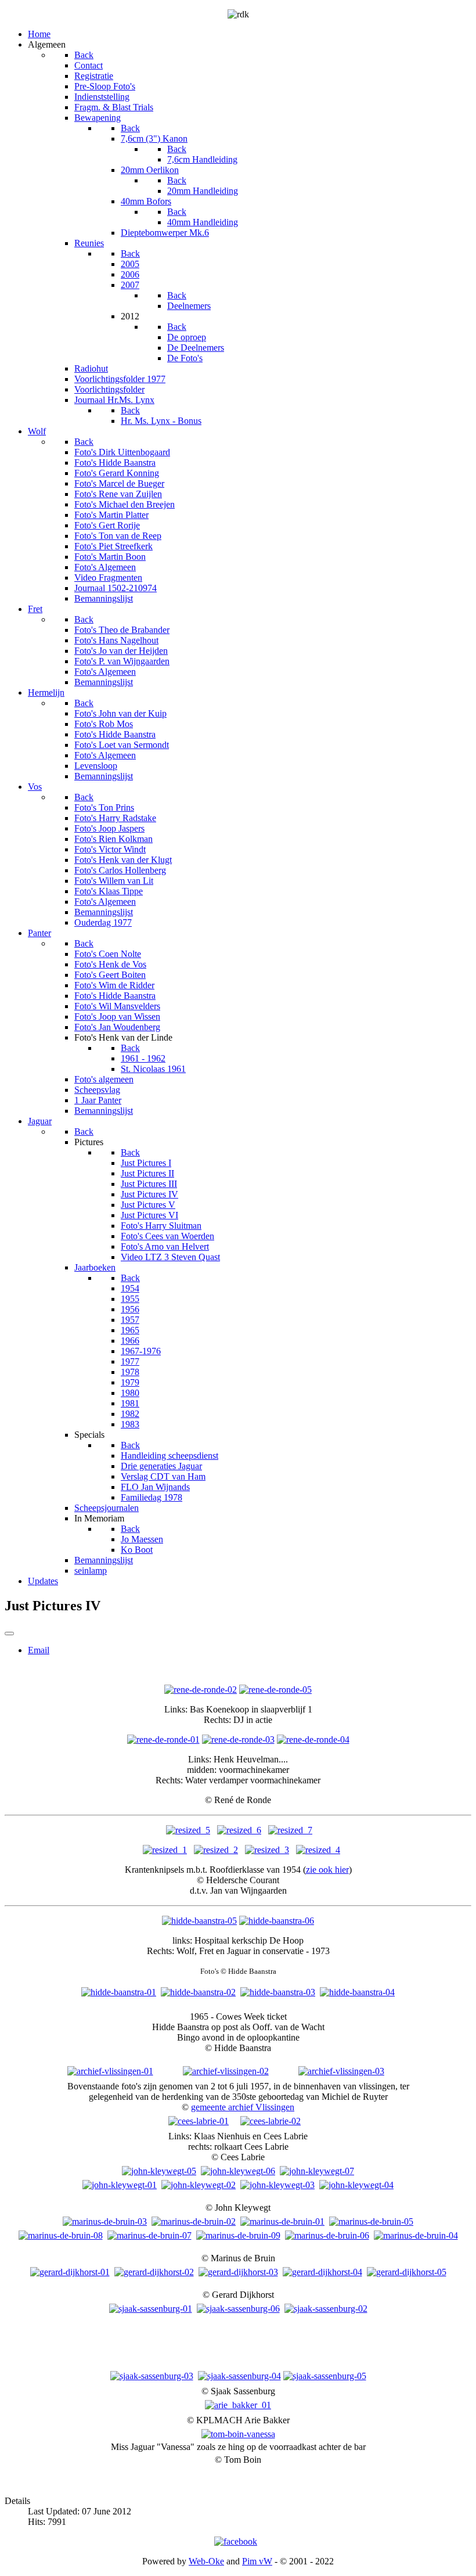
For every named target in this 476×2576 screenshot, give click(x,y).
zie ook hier (327, 1870)
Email (39, 1650)
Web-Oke (206, 2561)
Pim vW (257, 2561)
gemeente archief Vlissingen (243, 2107)
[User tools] (9, 1634)
